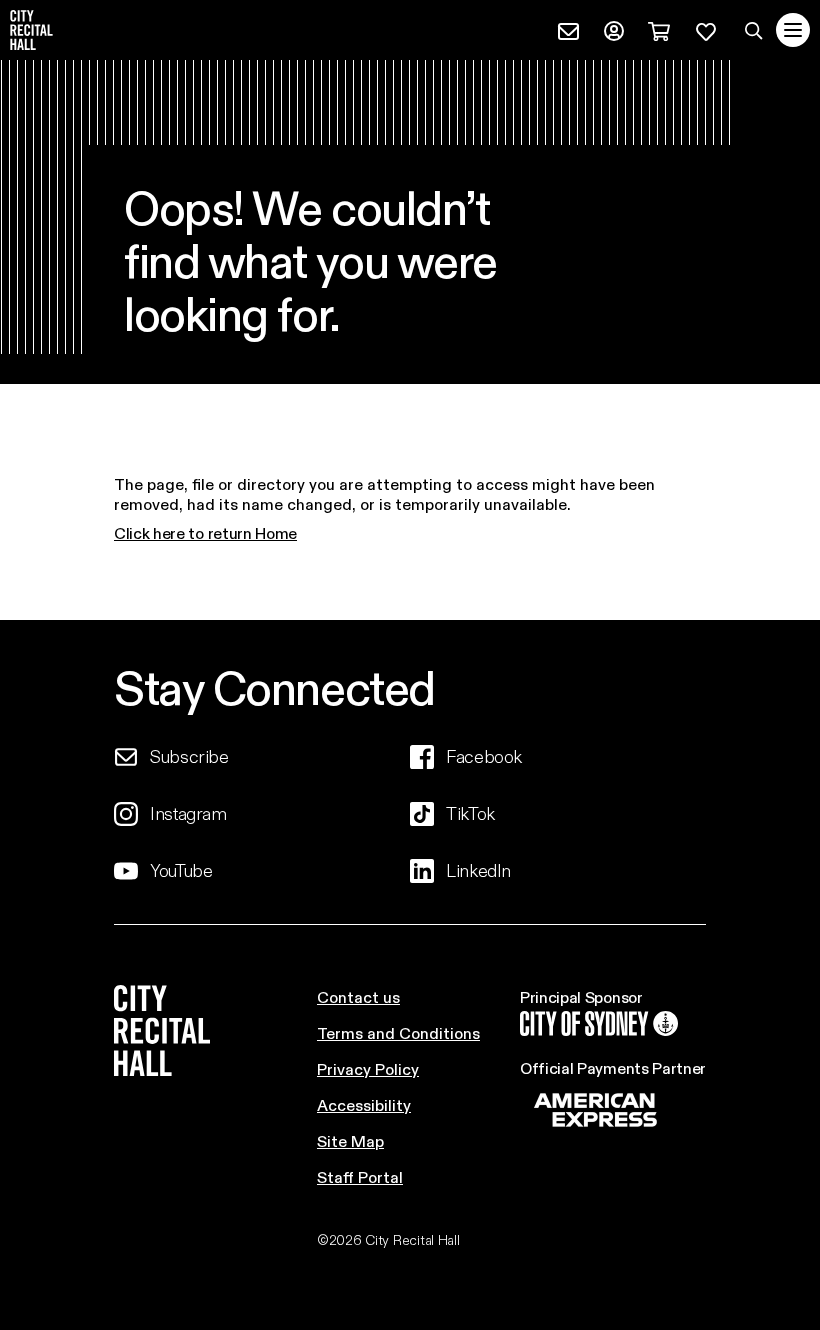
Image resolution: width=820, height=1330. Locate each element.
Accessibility (364, 1104)
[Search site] (754, 30)
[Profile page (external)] (614, 28)
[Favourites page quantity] (706, 28)
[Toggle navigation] (793, 30)
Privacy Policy (368, 1068)
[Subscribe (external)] (568, 28)
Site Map (350, 1140)
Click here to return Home (205, 532)
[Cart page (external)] (659, 28)
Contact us (358, 996)
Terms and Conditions (398, 1032)
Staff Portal (360, 1176)
